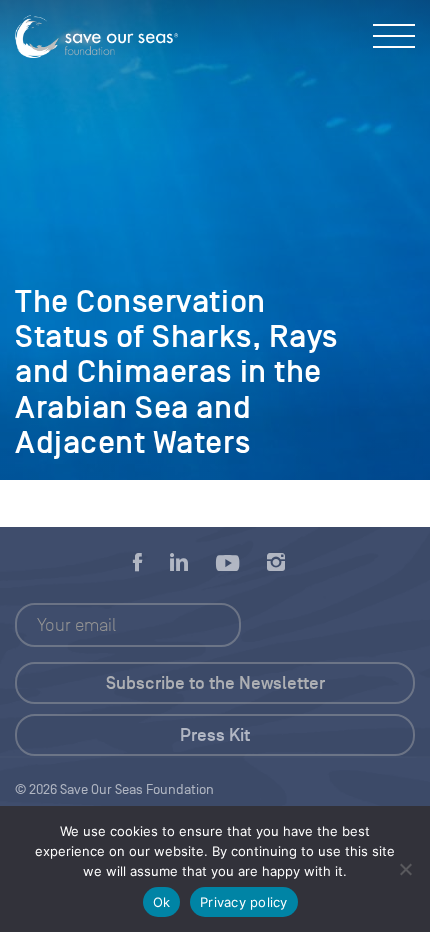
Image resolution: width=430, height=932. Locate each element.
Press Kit (215, 735)
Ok (162, 902)
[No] (405, 869)
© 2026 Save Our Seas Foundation (114, 789)
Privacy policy (244, 902)
